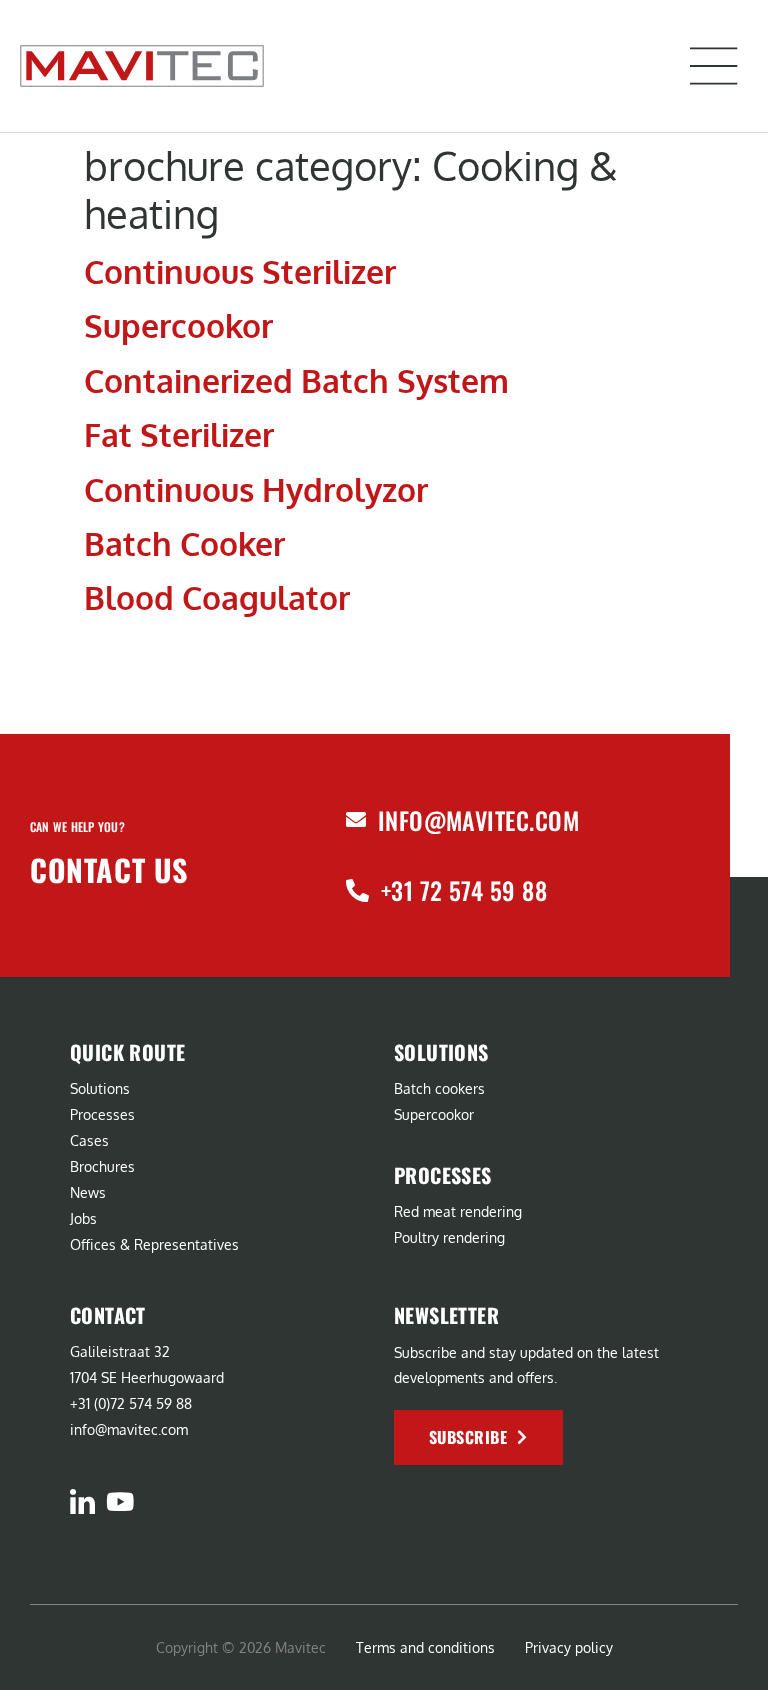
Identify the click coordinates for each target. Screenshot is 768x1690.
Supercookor (178, 325)
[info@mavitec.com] (356, 820)
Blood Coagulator (217, 597)
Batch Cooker (184, 543)
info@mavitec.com (479, 820)
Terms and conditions (425, 1647)
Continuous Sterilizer (240, 271)
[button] (714, 66)
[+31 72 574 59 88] (357, 890)
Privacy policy (569, 1647)
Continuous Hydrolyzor (256, 489)
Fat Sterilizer (179, 434)
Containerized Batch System (296, 380)
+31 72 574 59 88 (464, 890)
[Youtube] (119, 1501)
